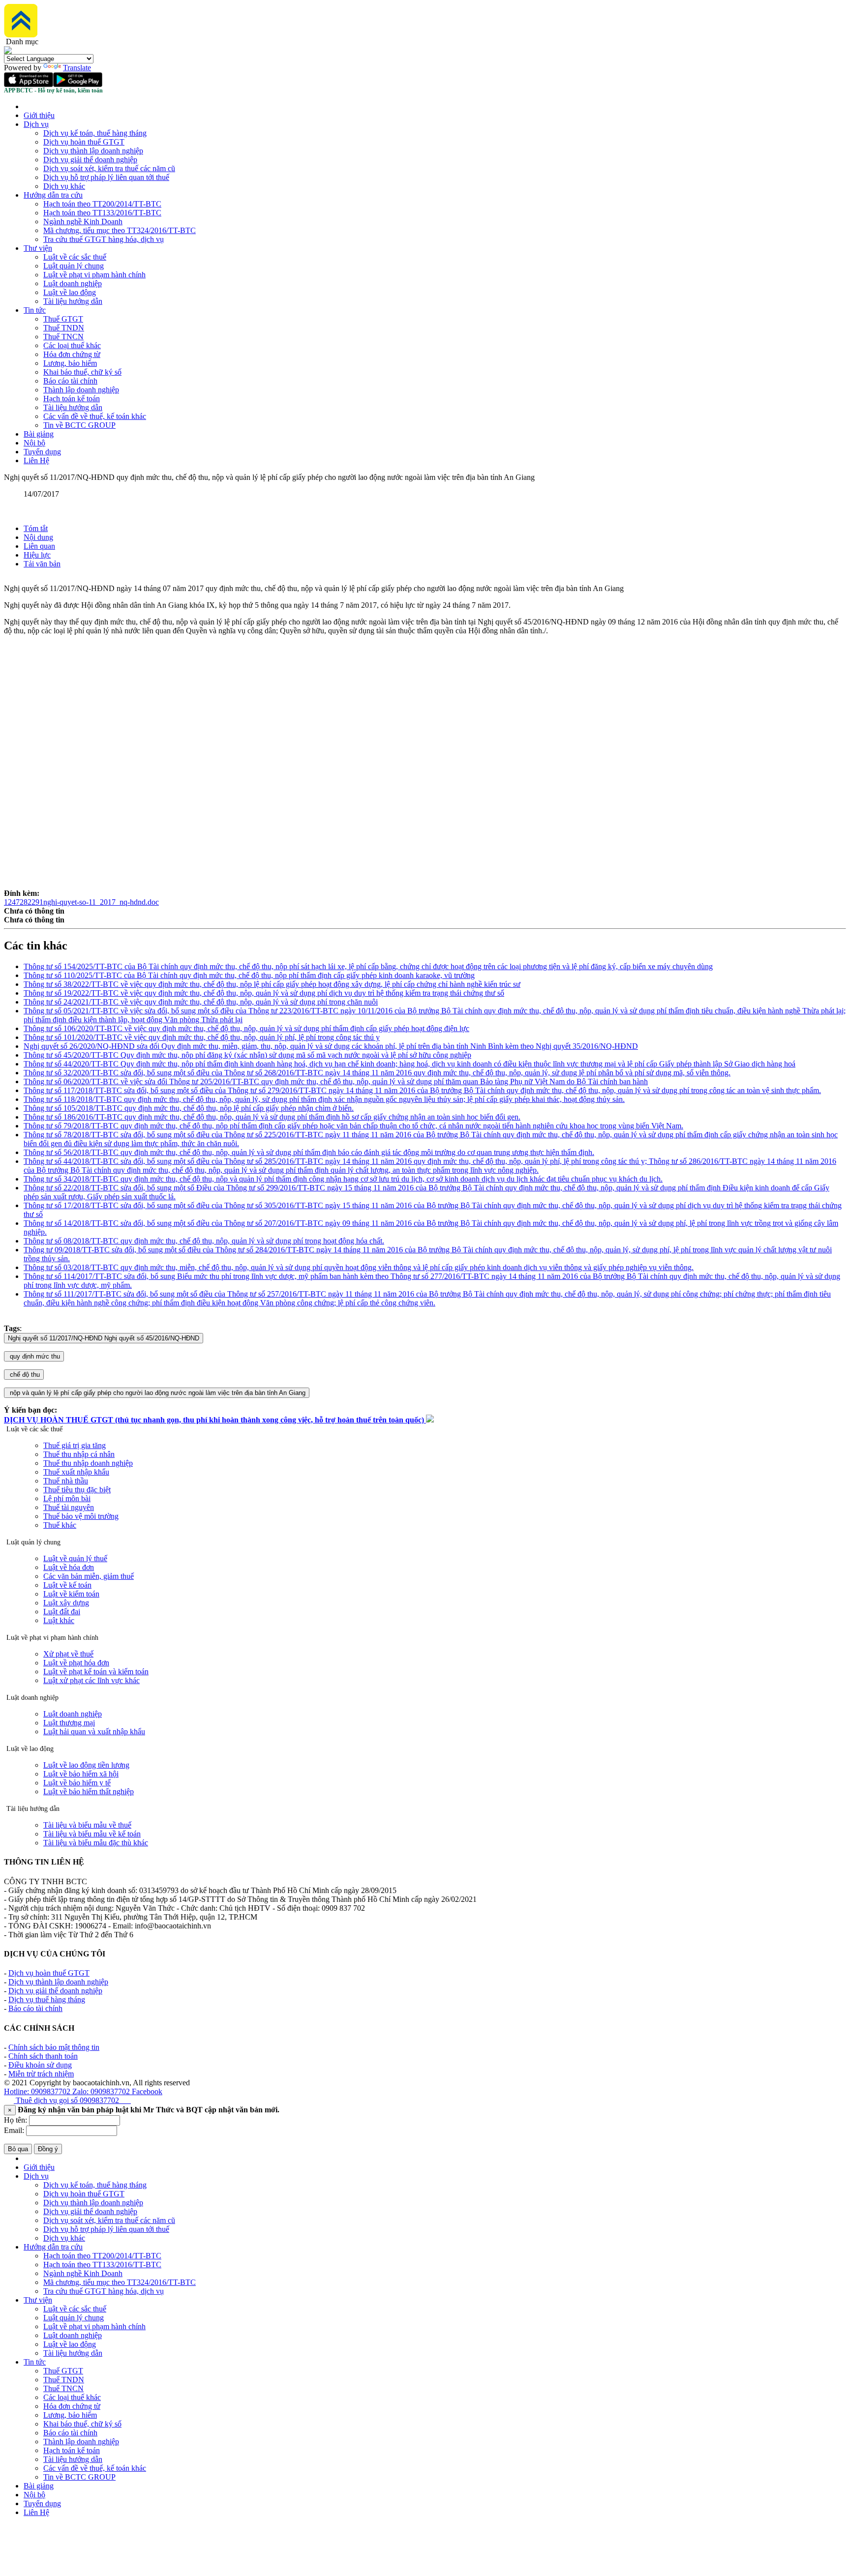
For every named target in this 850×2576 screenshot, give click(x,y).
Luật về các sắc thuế (75, 257)
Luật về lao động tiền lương (86, 1765)
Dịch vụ (36, 124)
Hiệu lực (37, 555)
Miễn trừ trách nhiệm (41, 2074)
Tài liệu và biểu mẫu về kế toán (92, 1834)
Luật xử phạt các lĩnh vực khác (91, 1680)
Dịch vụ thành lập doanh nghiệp (93, 151)
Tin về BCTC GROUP (79, 425)
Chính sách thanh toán (43, 2056)
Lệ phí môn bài (67, 1498)
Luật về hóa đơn (69, 1567)
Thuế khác (60, 1525)
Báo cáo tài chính (70, 381)
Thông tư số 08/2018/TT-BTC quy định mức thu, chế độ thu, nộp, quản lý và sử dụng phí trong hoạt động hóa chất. (204, 1241)
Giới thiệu (39, 115)
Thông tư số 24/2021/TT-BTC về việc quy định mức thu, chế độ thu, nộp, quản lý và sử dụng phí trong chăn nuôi (201, 1002)
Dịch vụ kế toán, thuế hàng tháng (95, 133)
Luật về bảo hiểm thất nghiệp (89, 1791)
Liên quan (39, 546)
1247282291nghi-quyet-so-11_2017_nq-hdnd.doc (81, 902)
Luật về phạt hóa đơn (76, 1663)
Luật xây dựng (66, 1603)
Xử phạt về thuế (68, 1654)
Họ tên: (15, 2120)
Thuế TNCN (63, 337)
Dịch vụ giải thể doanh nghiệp (90, 160)
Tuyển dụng (42, 452)
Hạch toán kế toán (72, 399)
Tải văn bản (42, 564)
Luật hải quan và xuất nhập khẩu (94, 1732)
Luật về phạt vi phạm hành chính (94, 275)
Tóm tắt (36, 528)
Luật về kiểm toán (71, 1594)
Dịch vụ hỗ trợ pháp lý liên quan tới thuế (106, 177)
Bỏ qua (18, 2149)
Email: (14, 2130)
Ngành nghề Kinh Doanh (83, 222)
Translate (77, 68)
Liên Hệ (36, 460)
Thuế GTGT (63, 319)
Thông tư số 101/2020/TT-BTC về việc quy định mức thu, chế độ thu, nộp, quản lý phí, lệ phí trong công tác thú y (202, 1037)
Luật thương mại (69, 1723)
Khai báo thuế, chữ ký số (82, 372)
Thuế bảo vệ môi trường (81, 1516)
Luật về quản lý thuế (75, 1558)
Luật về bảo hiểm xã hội (81, 1774)
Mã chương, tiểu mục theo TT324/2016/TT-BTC (120, 230)
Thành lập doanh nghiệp (81, 390)
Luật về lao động (70, 292)
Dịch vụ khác (64, 186)
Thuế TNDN (64, 328)
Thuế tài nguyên (69, 1507)
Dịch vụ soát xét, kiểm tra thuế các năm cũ (109, 168)
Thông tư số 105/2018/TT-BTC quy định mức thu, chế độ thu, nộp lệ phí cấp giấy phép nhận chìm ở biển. (189, 1108)
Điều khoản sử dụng (40, 2065)
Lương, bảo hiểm (70, 363)
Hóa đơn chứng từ (72, 354)
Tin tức (35, 310)
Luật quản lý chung (74, 266)
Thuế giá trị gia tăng (75, 1445)
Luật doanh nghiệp (73, 283)
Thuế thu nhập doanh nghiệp (88, 1463)
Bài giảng (39, 434)
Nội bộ (34, 443)
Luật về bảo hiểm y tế (77, 1783)
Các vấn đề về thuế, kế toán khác (95, 416)
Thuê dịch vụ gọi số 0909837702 (72, 2100)
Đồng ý (48, 2149)
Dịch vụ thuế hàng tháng (47, 1999)
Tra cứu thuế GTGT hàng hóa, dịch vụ (104, 239)
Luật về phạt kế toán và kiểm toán (96, 1672)
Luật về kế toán (67, 1585)
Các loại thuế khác (72, 345)
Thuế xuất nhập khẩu (76, 1472)
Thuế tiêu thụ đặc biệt (77, 1490)
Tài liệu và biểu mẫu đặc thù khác (96, 1843)
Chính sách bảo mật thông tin (54, 2047)
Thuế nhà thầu (66, 1481)
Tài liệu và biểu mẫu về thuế (87, 1825)
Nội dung (38, 537)
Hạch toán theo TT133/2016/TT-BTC (102, 213)
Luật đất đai (62, 1612)
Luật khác (59, 1620)
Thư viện (38, 248)
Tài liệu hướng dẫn (73, 301)
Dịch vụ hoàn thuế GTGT (84, 142)
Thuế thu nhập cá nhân (79, 1454)
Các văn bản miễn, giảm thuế (89, 1576)
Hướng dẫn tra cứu (53, 195)
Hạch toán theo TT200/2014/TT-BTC (102, 204)
